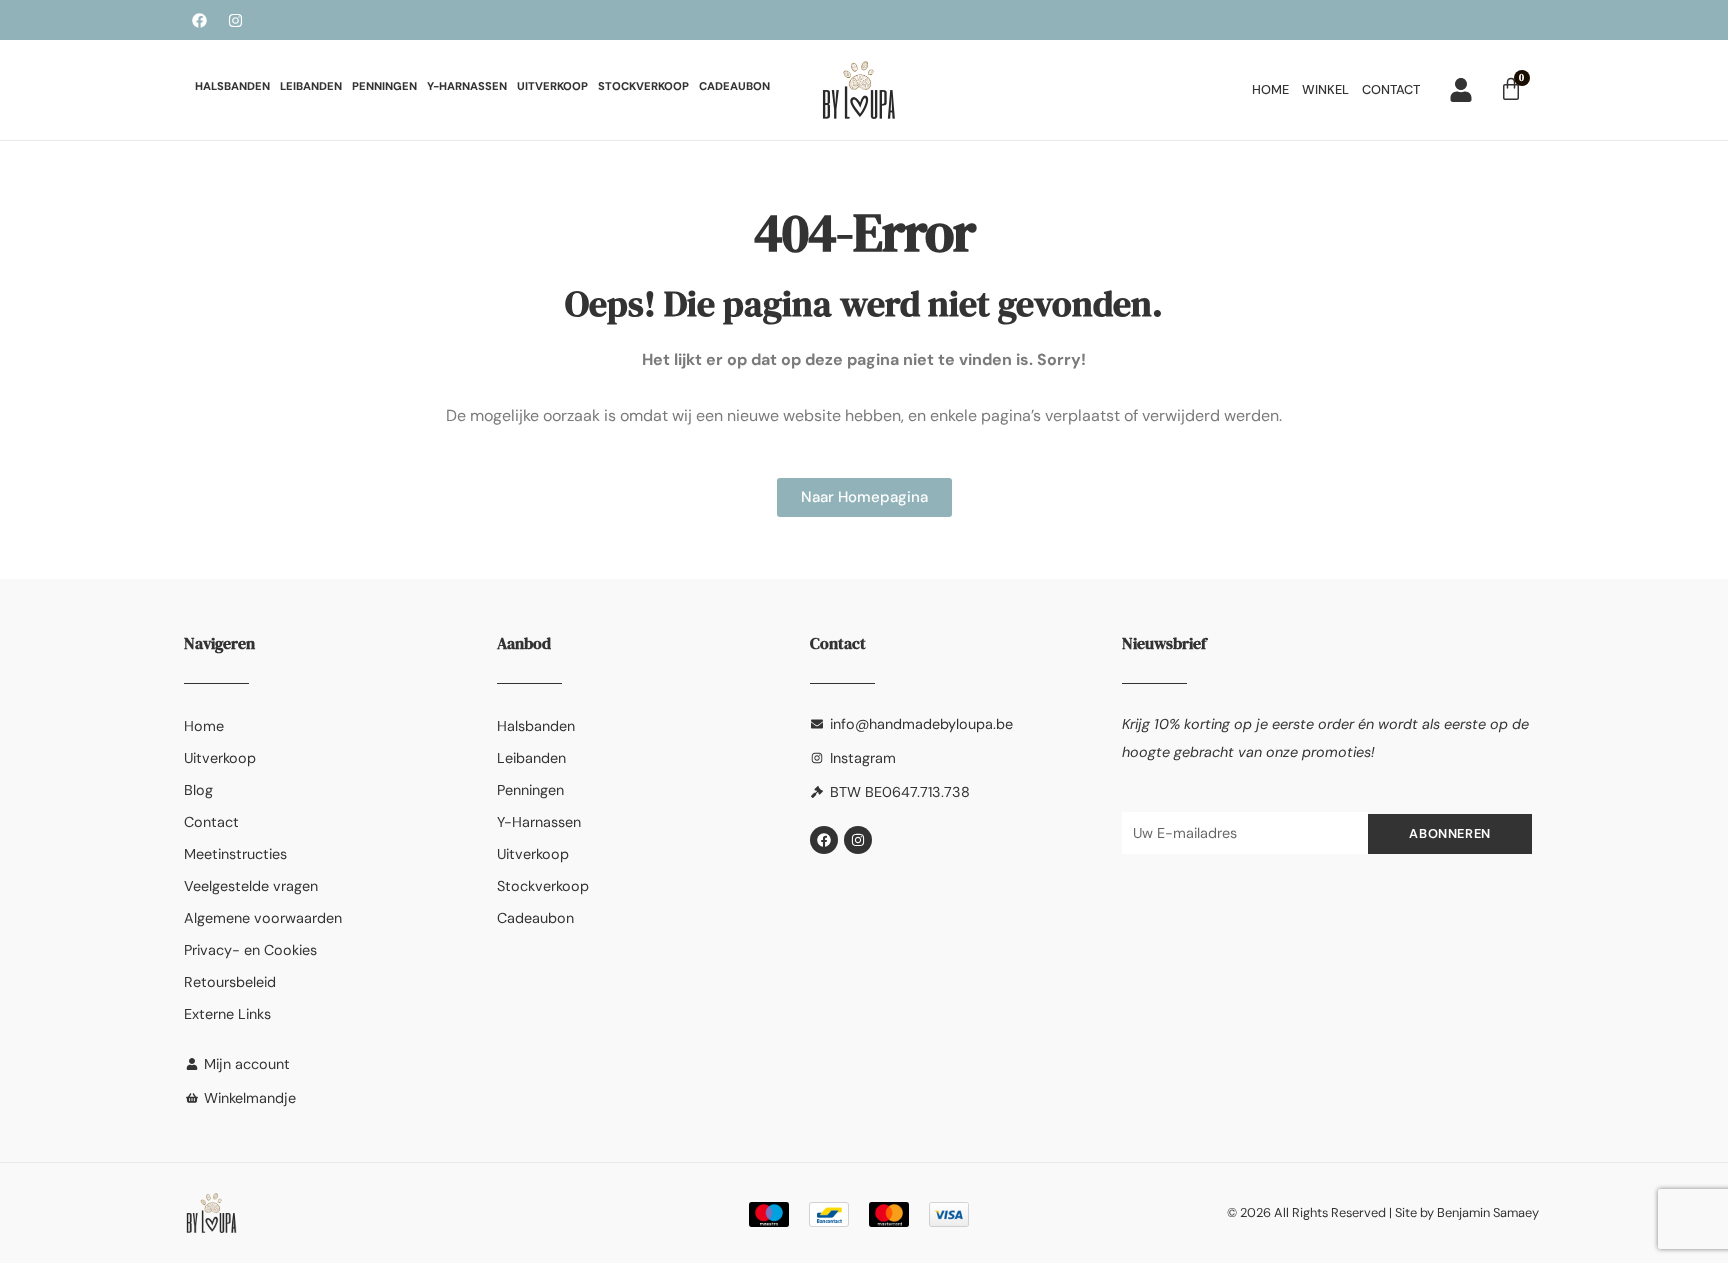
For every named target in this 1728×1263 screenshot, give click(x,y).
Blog (198, 790)
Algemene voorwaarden (263, 918)
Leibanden (311, 86)
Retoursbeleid (230, 982)
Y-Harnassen (467, 86)
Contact (1391, 89)
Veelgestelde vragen (251, 886)
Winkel (1325, 89)
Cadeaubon (734, 86)
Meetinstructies (235, 854)
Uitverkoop (552, 86)
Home (1270, 89)
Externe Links (227, 1014)
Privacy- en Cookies (250, 950)
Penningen (384, 86)
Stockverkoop (643, 86)
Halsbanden (232, 86)
